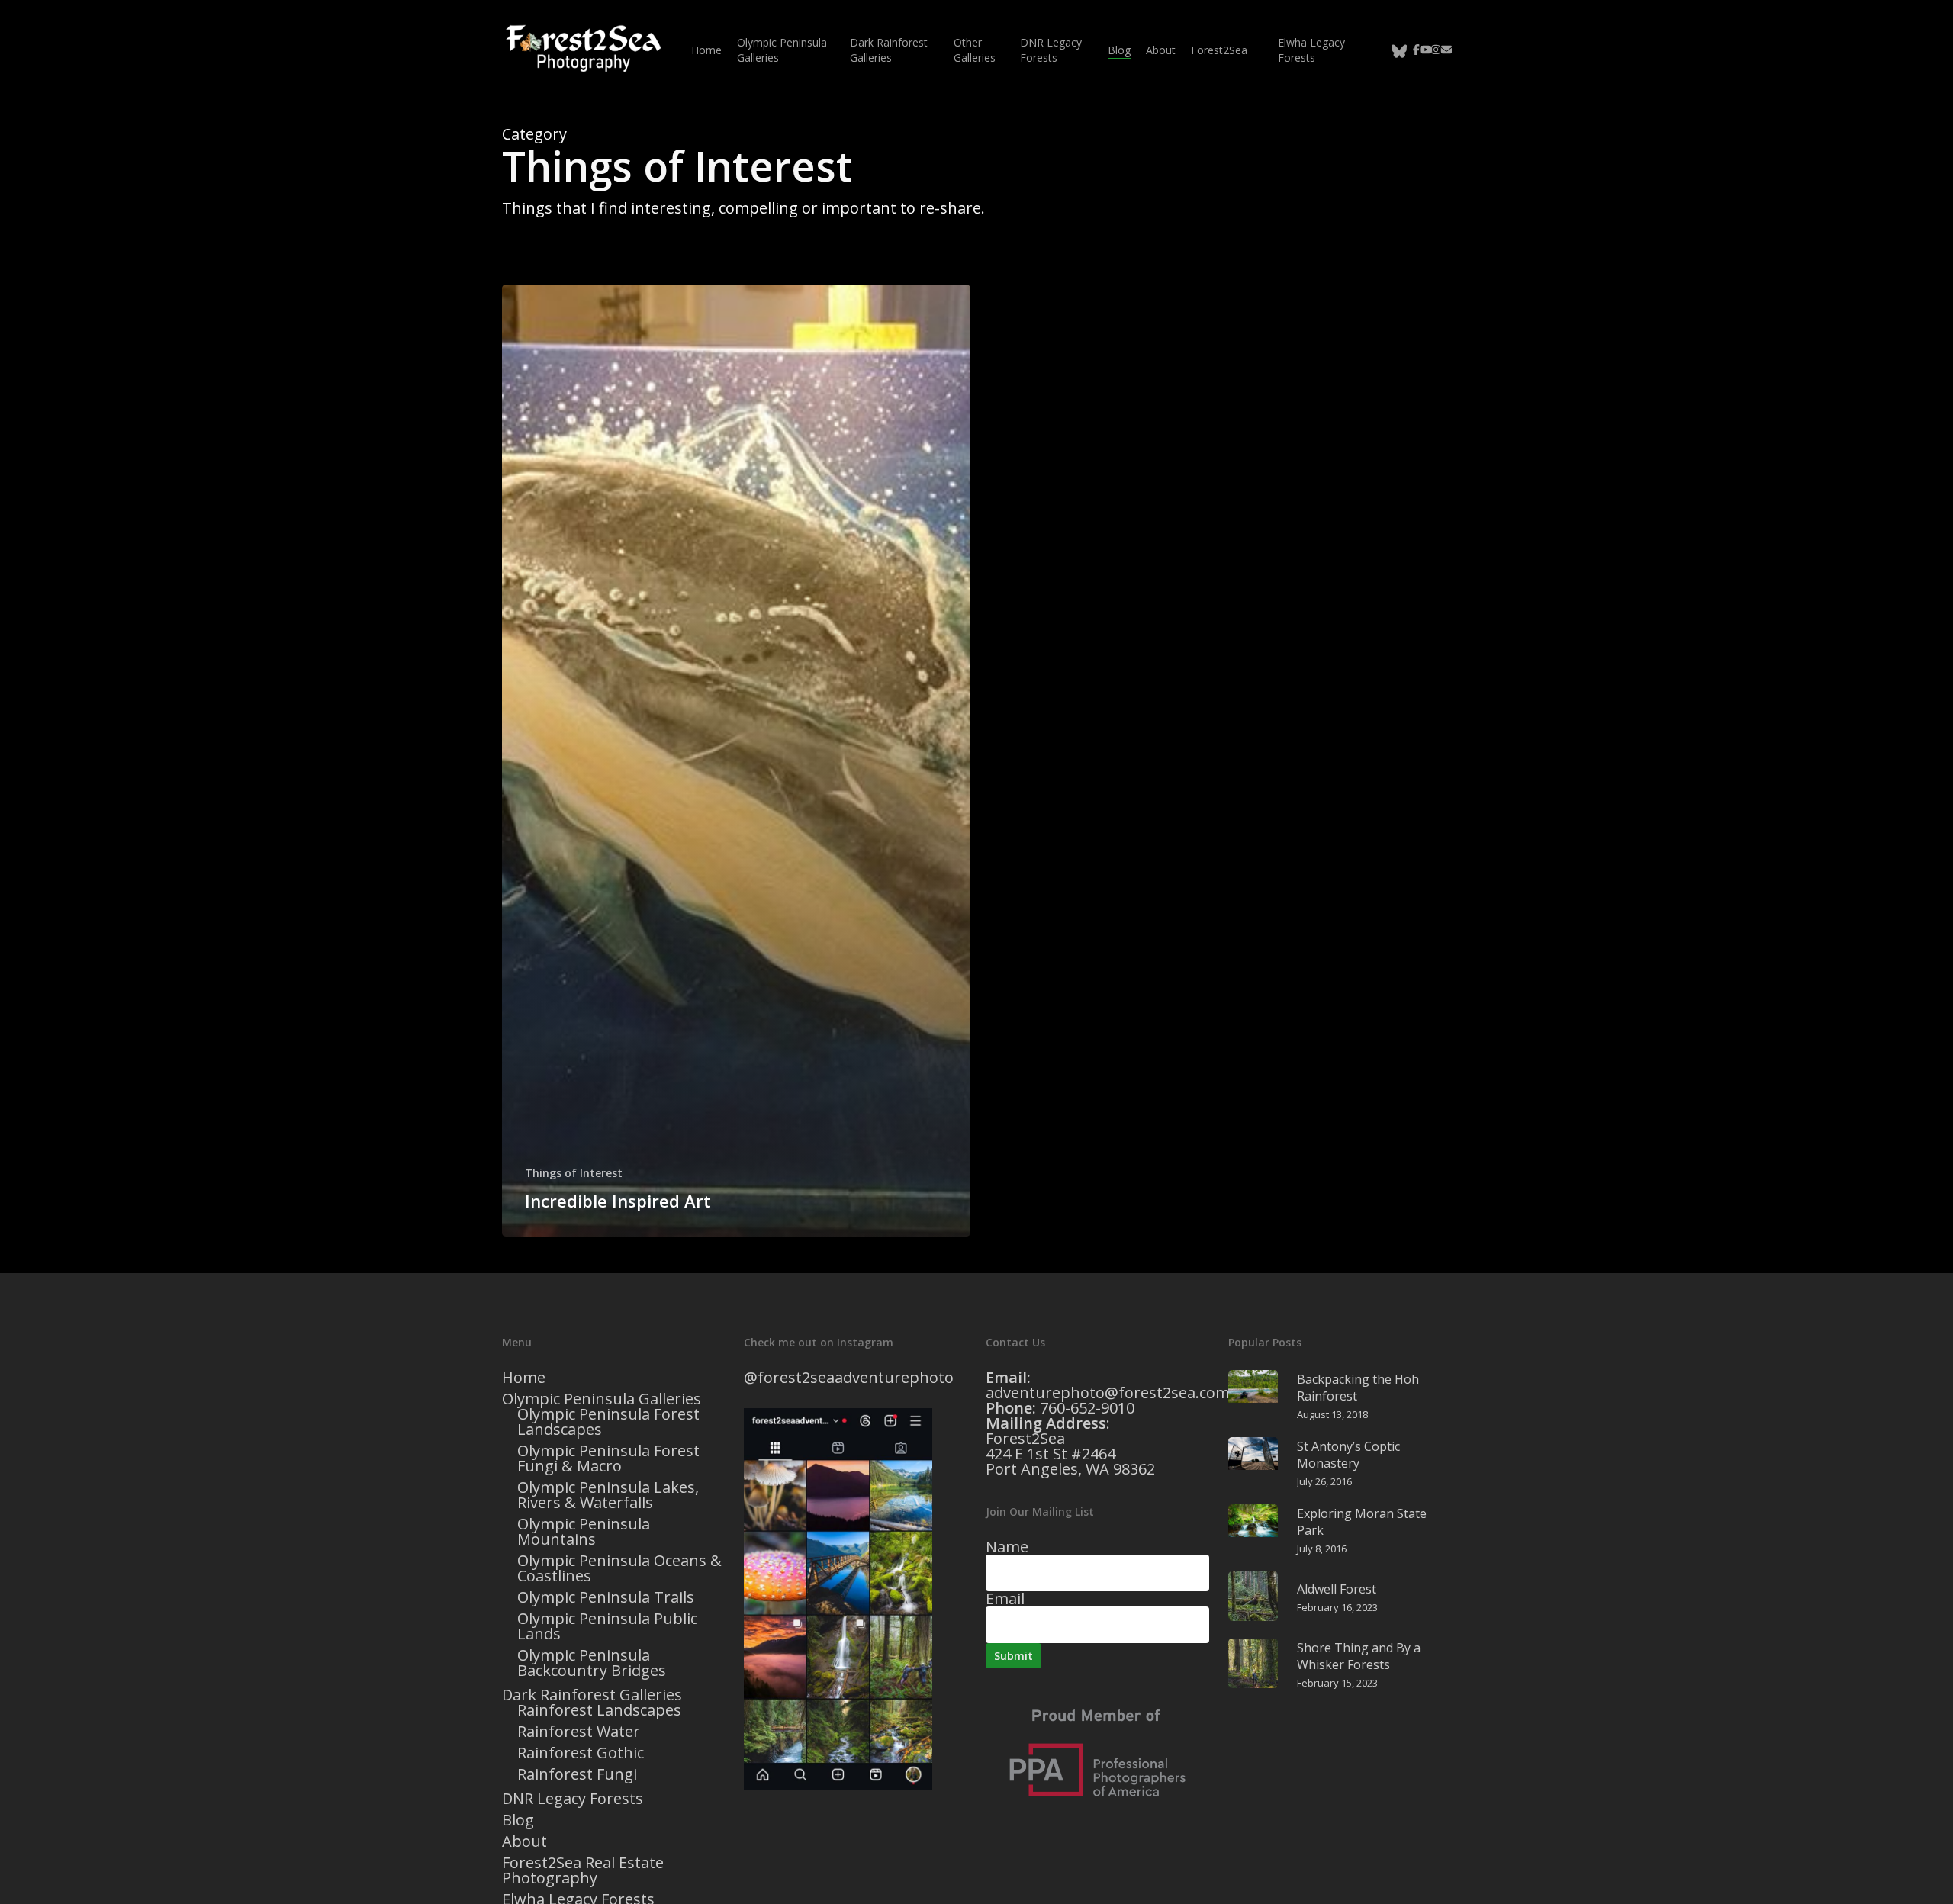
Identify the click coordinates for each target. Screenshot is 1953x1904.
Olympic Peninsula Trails (606, 1597)
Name (1007, 1547)
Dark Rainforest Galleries (592, 1695)
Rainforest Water (579, 1732)
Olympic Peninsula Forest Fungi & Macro (608, 1459)
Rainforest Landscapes (599, 1710)
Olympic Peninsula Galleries (602, 1399)
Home (524, 1378)
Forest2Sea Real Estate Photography (583, 1870)
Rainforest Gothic (581, 1753)
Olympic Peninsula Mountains (584, 1532)
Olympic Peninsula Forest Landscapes (608, 1422)
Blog (518, 1820)
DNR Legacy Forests (573, 1799)
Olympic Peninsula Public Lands (607, 1626)
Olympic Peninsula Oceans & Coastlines (619, 1568)
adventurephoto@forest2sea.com (1108, 1393)
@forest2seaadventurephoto (849, 1377)
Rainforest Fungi (577, 1774)
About (524, 1841)
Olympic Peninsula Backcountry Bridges (592, 1663)
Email (1005, 1598)
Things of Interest (574, 1173)
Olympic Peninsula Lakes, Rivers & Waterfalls (608, 1495)
